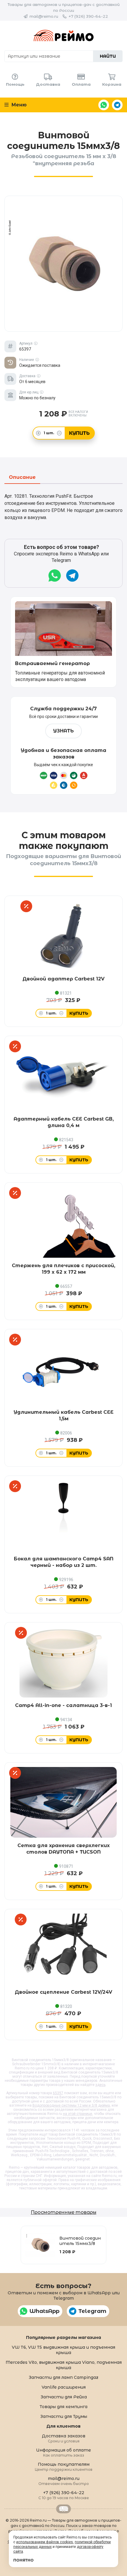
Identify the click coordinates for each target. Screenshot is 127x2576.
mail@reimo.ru (44, 16)
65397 (58, 2093)
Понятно (23, 2560)
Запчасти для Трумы (64, 2416)
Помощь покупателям (64, 2466)
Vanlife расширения (64, 2387)
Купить (79, 433)
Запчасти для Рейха (64, 2397)
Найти (108, 56)
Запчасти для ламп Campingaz (63, 2377)
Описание (22, 478)
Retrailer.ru (63, 2509)
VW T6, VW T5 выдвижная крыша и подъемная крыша (63, 2350)
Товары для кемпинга (63, 2407)
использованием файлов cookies (45, 2542)
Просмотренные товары (63, 2212)
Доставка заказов (64, 2438)
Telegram (117, 105)
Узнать (63, 731)
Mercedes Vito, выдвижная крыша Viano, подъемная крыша (64, 2365)
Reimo (63, 35)
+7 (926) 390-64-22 (88, 16)
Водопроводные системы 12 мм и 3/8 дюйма (71, 2105)
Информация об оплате (63, 2452)
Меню (18, 105)
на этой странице (78, 2114)
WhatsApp (104, 105)
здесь (100, 2085)
